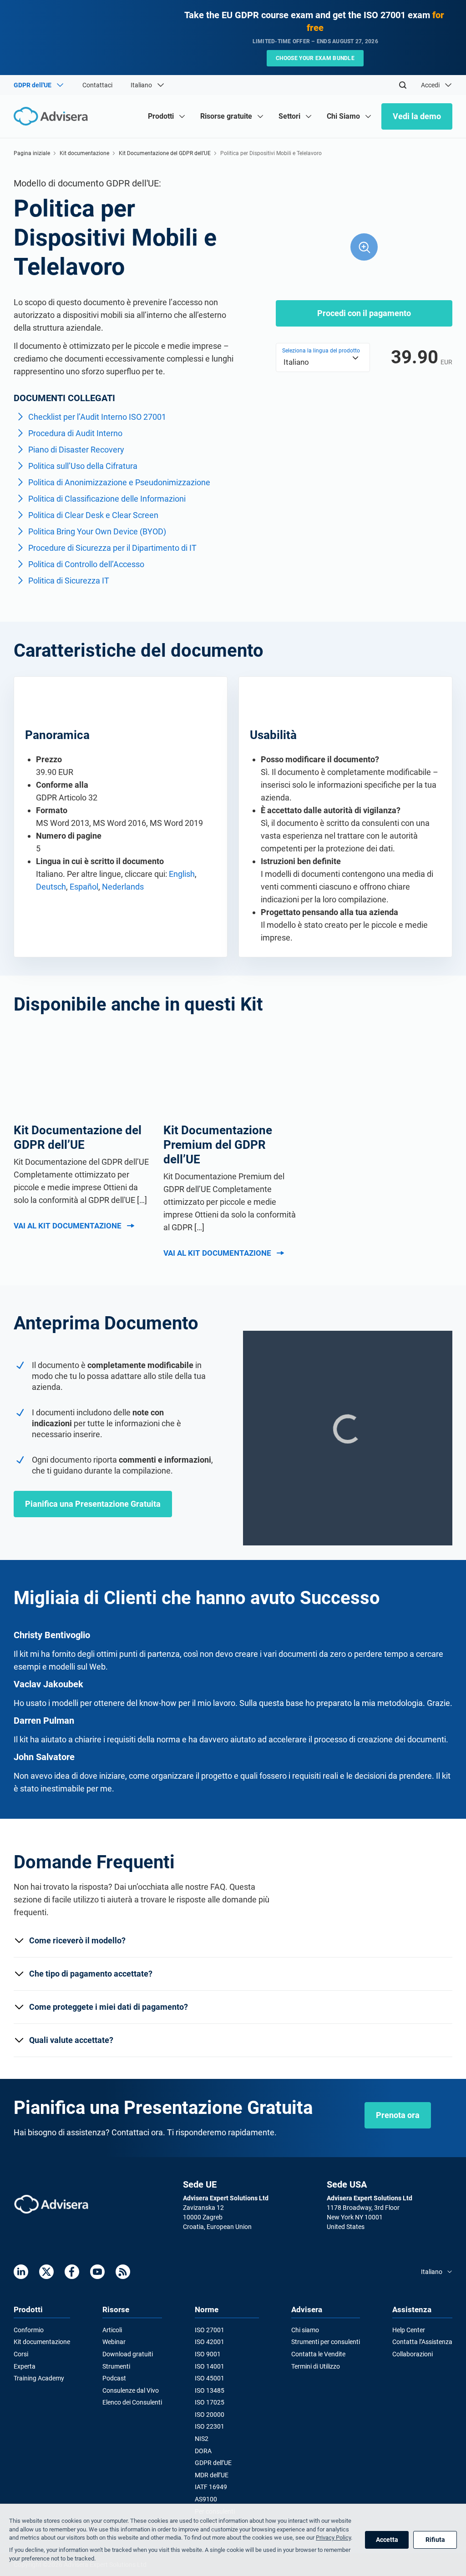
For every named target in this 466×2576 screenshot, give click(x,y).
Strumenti (116, 2366)
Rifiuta (435, 2540)
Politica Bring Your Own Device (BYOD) (97, 531)
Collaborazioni (413, 2354)
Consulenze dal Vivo (131, 2390)
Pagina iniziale (32, 153)
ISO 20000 (210, 2415)
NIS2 (202, 2439)
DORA (203, 2451)
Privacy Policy (333, 2538)
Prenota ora (398, 2115)
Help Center (409, 2330)
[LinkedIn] (21, 2272)
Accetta (387, 2540)
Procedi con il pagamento (364, 313)
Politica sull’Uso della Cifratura (83, 466)
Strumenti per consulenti (326, 2342)
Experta (25, 2366)
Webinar (114, 2342)
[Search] (403, 85)
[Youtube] (97, 2272)
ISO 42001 (210, 2342)
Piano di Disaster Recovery (76, 450)
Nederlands (123, 887)
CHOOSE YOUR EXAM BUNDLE (315, 58)
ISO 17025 (210, 2402)
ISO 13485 (210, 2390)
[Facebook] (72, 2272)
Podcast (114, 2378)
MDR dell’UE (212, 2475)
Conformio (29, 2330)
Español (84, 887)
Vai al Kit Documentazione (68, 1226)
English (182, 874)
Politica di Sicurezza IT (69, 581)
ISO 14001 (210, 2366)
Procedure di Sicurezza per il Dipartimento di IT (112, 548)
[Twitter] (46, 2272)
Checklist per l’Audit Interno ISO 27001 (97, 417)
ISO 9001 (208, 2354)
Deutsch (51, 887)
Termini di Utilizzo (316, 2366)
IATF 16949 (211, 2487)
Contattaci (97, 85)
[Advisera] (51, 2204)
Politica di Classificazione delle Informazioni (107, 499)
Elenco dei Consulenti (132, 2402)
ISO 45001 (210, 2378)
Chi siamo (305, 2330)
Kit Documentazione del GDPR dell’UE (165, 153)
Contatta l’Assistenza (422, 2342)
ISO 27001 (210, 2330)
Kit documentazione (84, 153)
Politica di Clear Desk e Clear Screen (93, 515)
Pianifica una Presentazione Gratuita (93, 1504)
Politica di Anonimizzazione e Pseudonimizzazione (119, 482)
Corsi (21, 2354)
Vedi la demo (417, 116)
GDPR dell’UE (213, 2463)
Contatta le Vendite (318, 2354)
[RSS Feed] (123, 2272)
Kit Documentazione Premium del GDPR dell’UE (218, 1145)
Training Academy (39, 2378)
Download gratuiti (128, 2354)
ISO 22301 (210, 2426)
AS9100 (206, 2499)
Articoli (112, 2330)
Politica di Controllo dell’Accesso (86, 564)
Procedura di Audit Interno (75, 433)
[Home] (53, 116)
